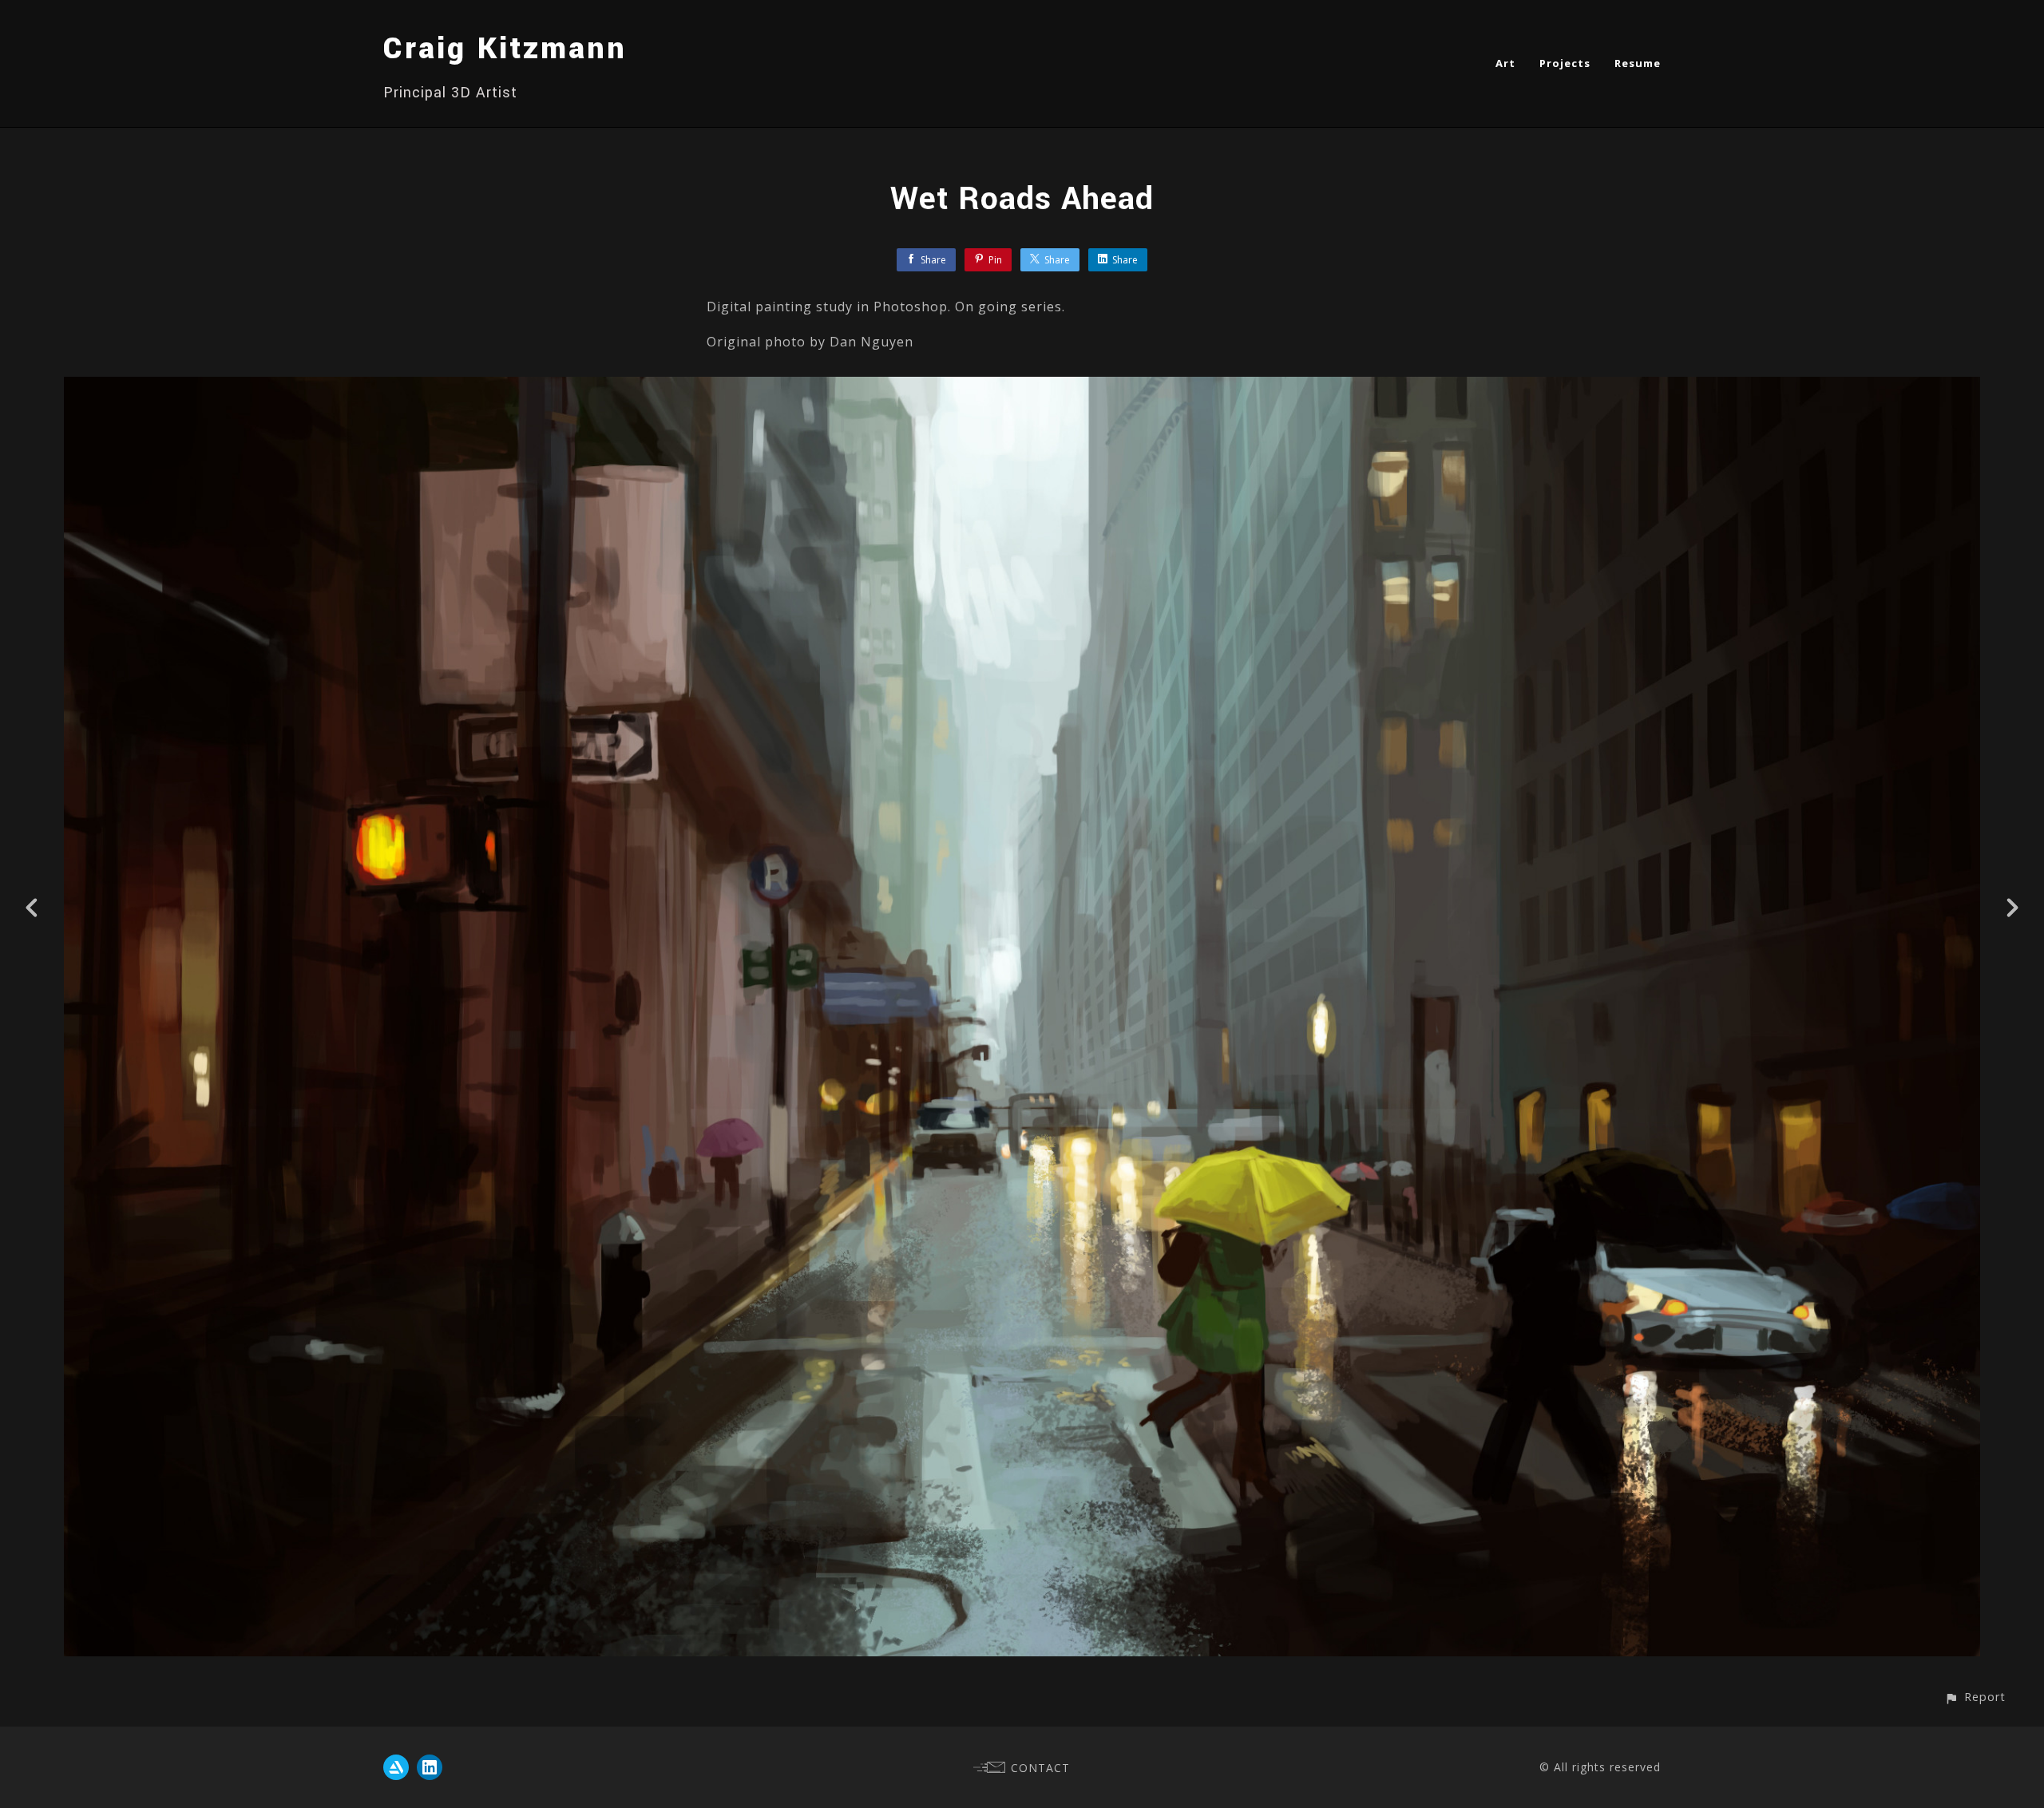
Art (1505, 63)
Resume (1638, 63)
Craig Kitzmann (505, 49)
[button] (1975, 1697)
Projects (1565, 63)
